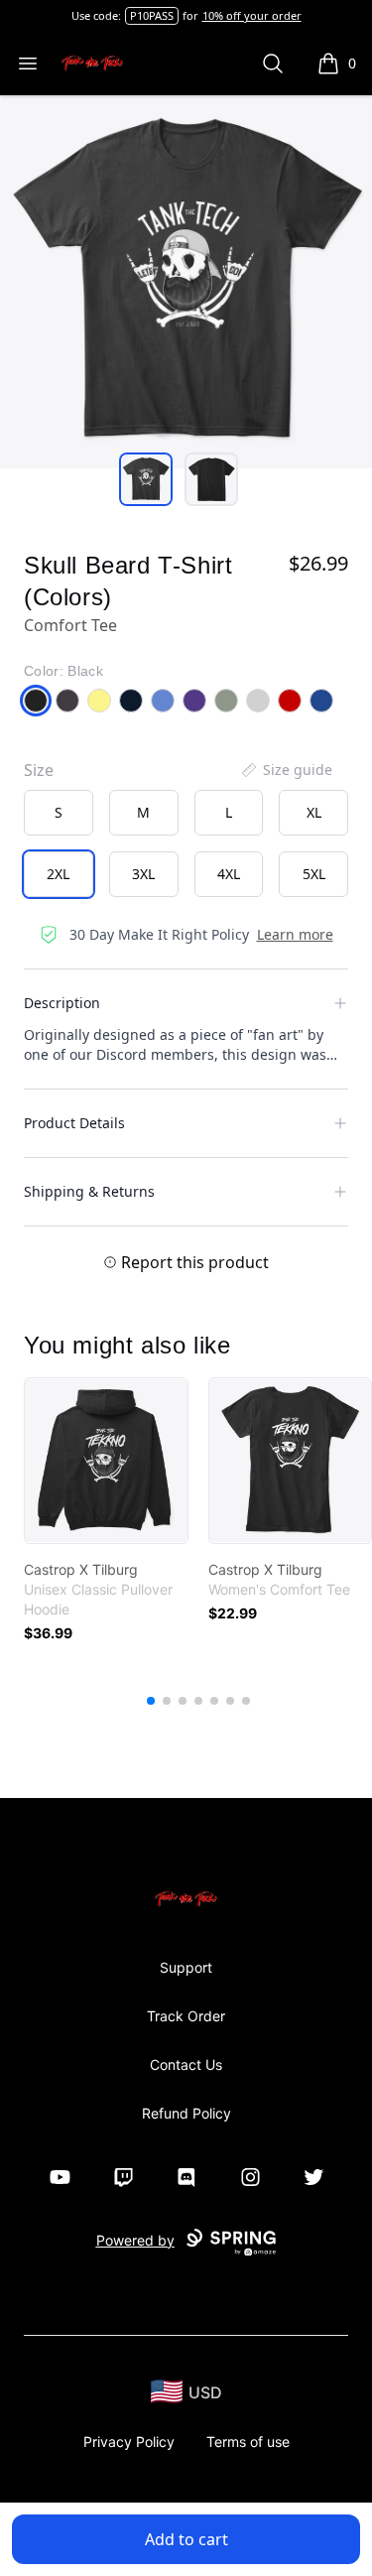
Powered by (135, 2240)
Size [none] (39, 770)
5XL (314, 874)
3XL (143, 874)
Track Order (186, 2016)
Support (186, 1967)
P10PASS (152, 15)
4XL (229, 874)
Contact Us (186, 2064)
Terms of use (248, 2442)
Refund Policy (186, 2113)
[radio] (59, 813)
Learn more (295, 934)
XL (314, 812)
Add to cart (186, 2539)
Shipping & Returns (89, 1191)
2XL (58, 874)
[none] (286, 770)
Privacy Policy (129, 2442)
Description (62, 1003)
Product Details (74, 1123)
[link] (106, 1461)
